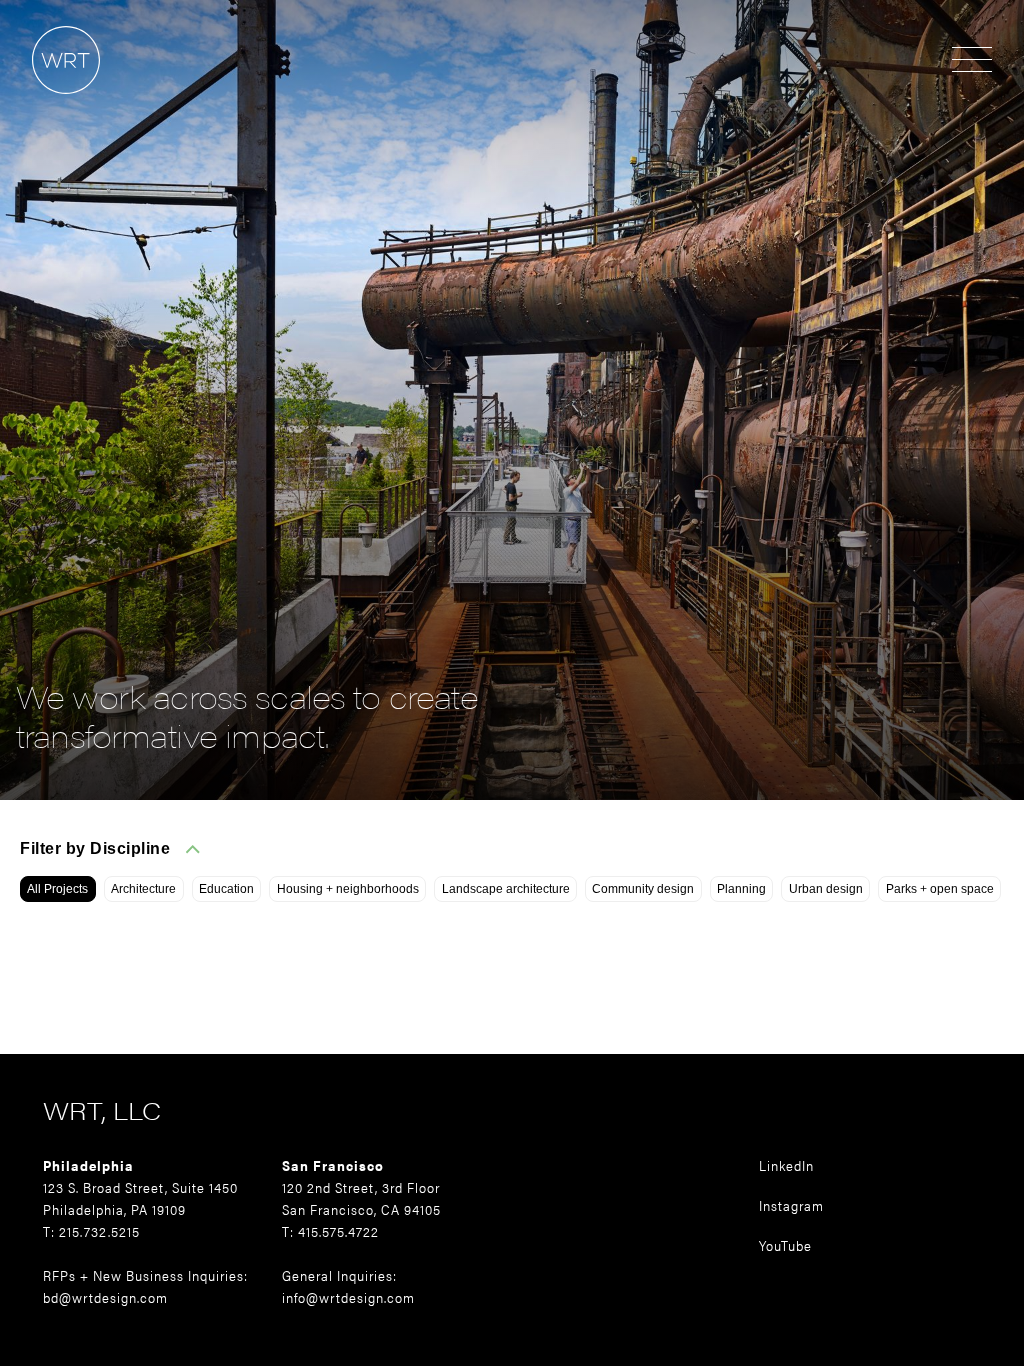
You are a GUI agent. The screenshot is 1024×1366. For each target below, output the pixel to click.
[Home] (50, 103)
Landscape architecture (506, 889)
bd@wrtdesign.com (105, 1297)
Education (226, 889)
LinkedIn (786, 1165)
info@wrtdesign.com (348, 1297)
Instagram (791, 1205)
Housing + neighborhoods (348, 889)
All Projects (57, 889)
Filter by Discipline (95, 848)
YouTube (785, 1245)
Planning (741, 889)
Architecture (143, 889)
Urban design (826, 889)
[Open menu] (972, 61)
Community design (643, 889)
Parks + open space (940, 889)
